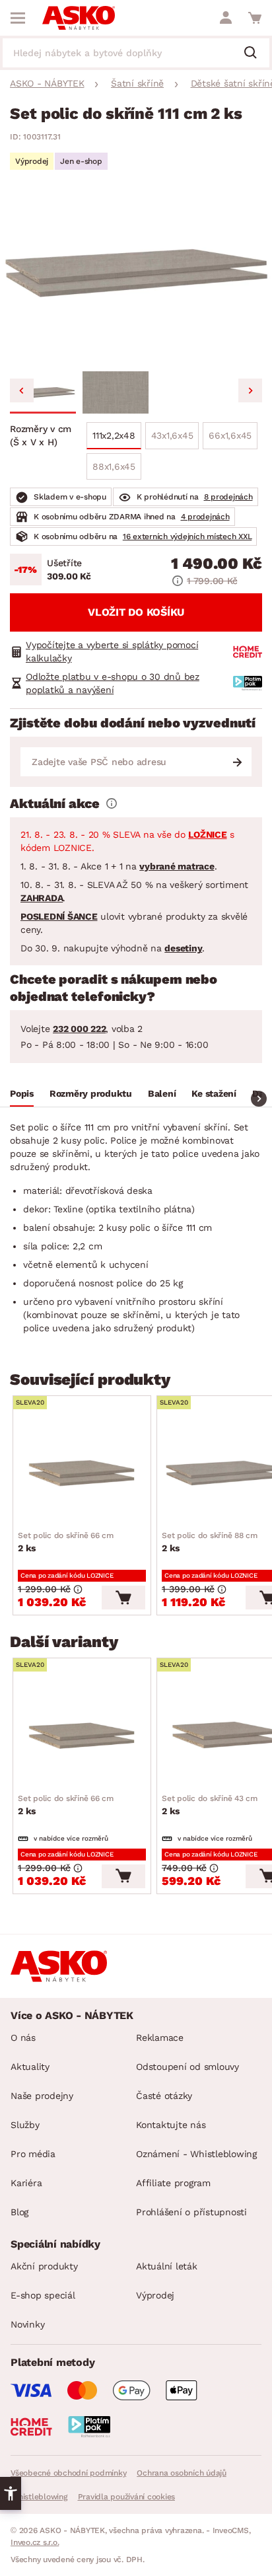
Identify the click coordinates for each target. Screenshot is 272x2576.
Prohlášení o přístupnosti (191, 2212)
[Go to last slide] (22, 390)
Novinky (27, 2324)
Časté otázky (164, 2096)
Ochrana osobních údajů (182, 2473)
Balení (162, 1093)
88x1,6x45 (114, 466)
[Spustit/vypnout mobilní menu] (18, 18)
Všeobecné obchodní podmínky (68, 2473)
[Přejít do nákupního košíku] (255, 18)
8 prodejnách (228, 497)
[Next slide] (250, 390)
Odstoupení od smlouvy (187, 2067)
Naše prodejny (42, 2096)
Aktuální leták (167, 2266)
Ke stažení (214, 1093)
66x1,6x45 (230, 435)
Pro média (33, 2154)
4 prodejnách (205, 517)
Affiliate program (173, 2183)
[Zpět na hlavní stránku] (79, 18)
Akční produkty (44, 2266)
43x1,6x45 (172, 435)
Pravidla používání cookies (127, 2497)
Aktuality (30, 2067)
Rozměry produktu (91, 1093)
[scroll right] (259, 1099)
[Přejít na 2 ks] (82, 1473)
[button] (43, 392)
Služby (25, 2125)
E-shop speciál (43, 2295)
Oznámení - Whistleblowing (196, 2154)
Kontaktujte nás (171, 2125)
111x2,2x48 (114, 435)
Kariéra (26, 2183)
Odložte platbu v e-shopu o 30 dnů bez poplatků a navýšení (113, 683)
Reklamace (160, 2038)
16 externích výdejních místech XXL (187, 536)
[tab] (22, 1095)
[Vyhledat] (255, 54)
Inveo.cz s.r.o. (35, 2542)
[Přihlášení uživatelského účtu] (226, 18)
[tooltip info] (112, 803)
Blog (19, 2212)
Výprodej (155, 2295)
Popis (22, 1093)
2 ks (66, 1542)
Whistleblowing (39, 2497)
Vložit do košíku (136, 612)
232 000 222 (79, 1029)
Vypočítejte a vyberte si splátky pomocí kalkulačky (112, 651)
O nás (23, 2038)
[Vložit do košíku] (123, 1598)
